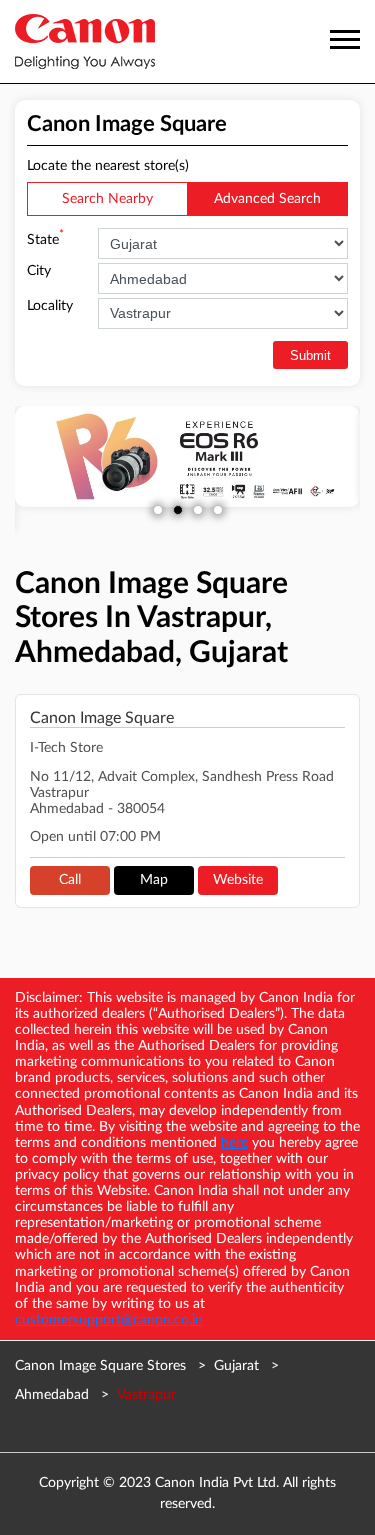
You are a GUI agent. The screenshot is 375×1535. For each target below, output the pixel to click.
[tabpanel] (187, 456)
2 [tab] (178, 510)
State (45, 238)
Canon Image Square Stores (102, 1366)
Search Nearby (107, 199)
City (39, 271)
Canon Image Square (102, 718)
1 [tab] (158, 510)
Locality (50, 306)
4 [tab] (218, 510)
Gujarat (236, 1366)
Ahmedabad (52, 1395)
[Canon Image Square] (85, 41)
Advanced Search (267, 199)
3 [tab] (198, 510)
